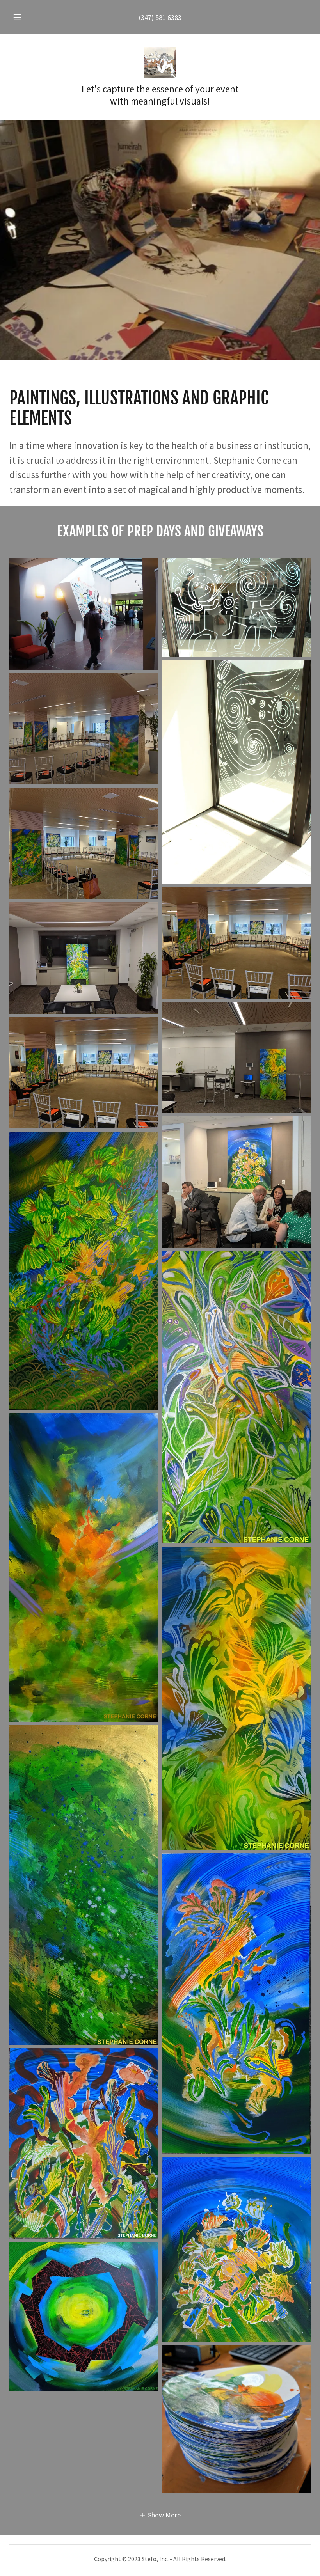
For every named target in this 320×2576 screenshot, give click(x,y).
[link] (160, 62)
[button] (23, 17)
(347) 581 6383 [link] (160, 17)
